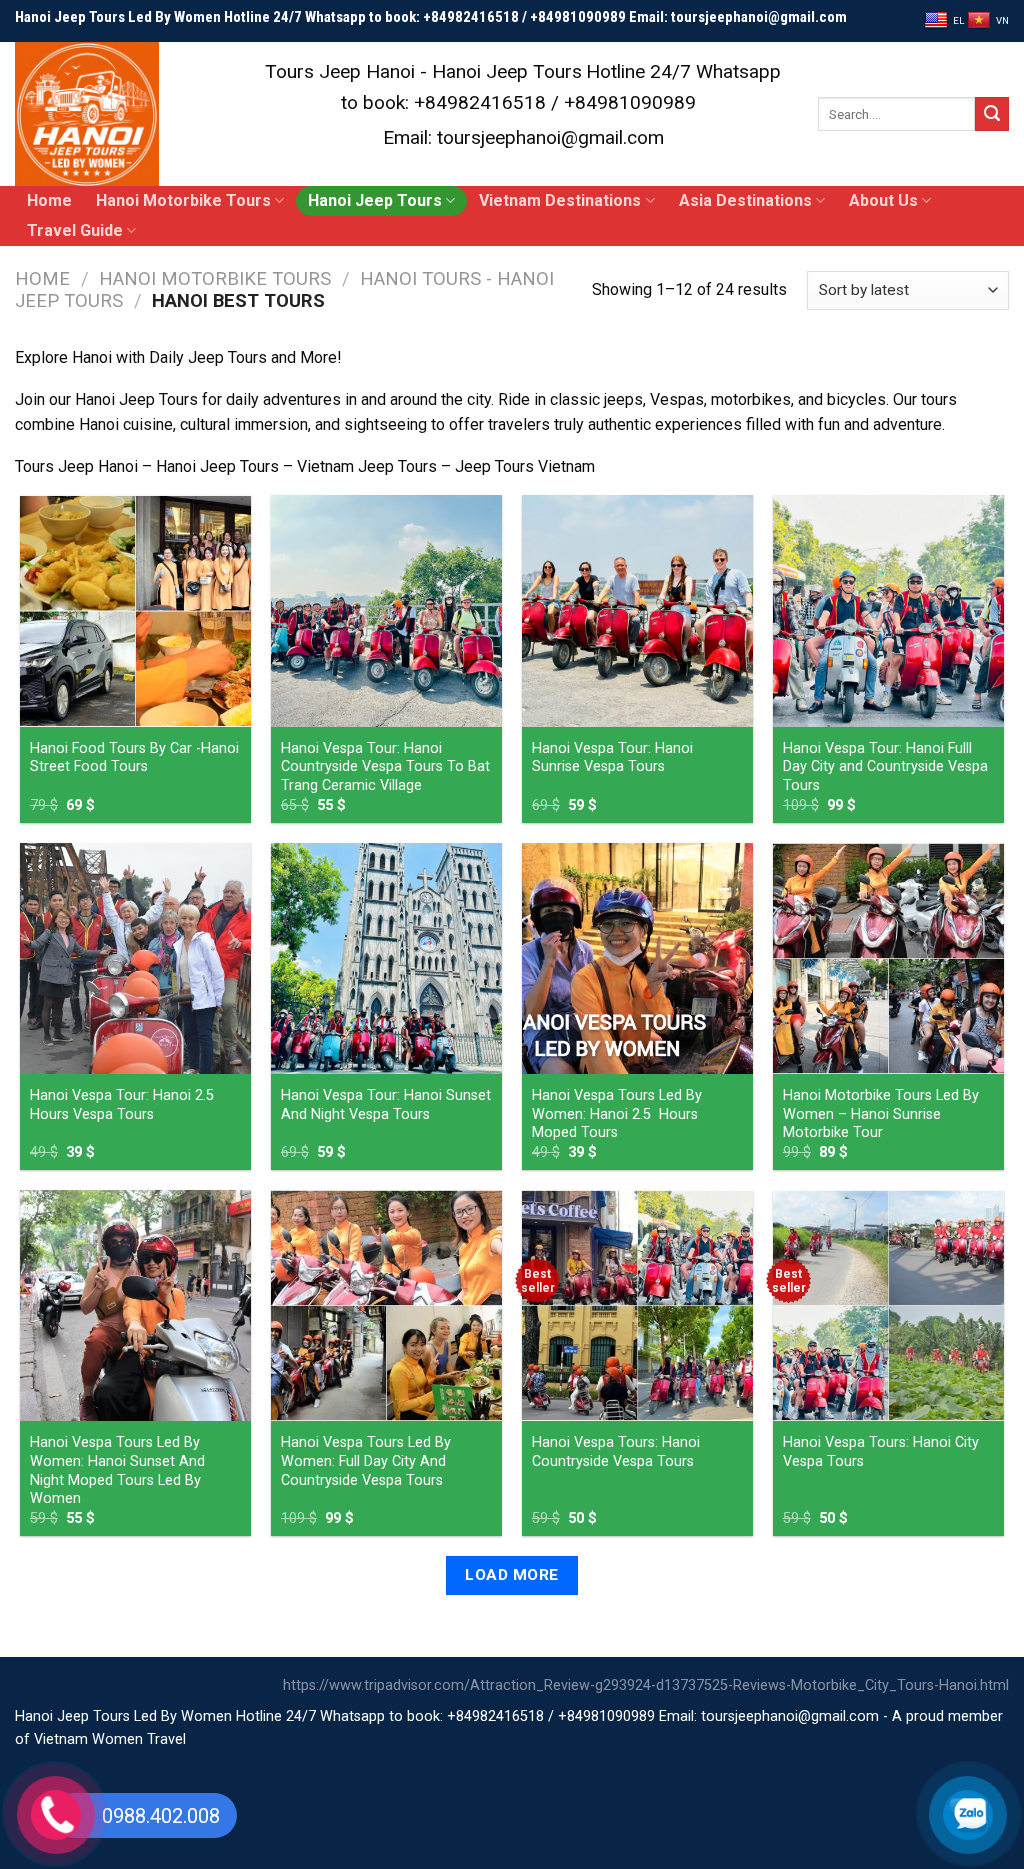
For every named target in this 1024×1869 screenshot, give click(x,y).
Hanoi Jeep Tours (375, 200)
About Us (883, 200)
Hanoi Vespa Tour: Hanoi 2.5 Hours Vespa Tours (122, 1105)
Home (49, 200)
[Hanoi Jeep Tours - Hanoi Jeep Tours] (115, 114)
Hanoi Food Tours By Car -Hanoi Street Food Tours (134, 758)
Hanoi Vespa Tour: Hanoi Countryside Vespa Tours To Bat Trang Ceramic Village (385, 767)
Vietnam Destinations (560, 200)
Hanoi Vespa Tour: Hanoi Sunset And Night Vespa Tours (386, 1105)
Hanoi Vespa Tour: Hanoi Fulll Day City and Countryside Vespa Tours (885, 767)
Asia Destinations (745, 200)
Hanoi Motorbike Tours (183, 200)
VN (1002, 20)
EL (958, 20)
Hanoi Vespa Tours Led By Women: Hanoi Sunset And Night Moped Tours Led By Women (117, 1470)
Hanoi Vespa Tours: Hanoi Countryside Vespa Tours (616, 1452)
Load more (511, 1575)
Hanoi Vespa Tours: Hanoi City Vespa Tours (881, 1452)
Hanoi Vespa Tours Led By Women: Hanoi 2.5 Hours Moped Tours (617, 1114)
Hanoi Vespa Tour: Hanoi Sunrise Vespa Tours (612, 758)
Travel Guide (75, 230)
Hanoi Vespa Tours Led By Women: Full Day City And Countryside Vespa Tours (366, 1461)
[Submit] (992, 114)
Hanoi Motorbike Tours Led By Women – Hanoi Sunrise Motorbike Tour (881, 1114)
